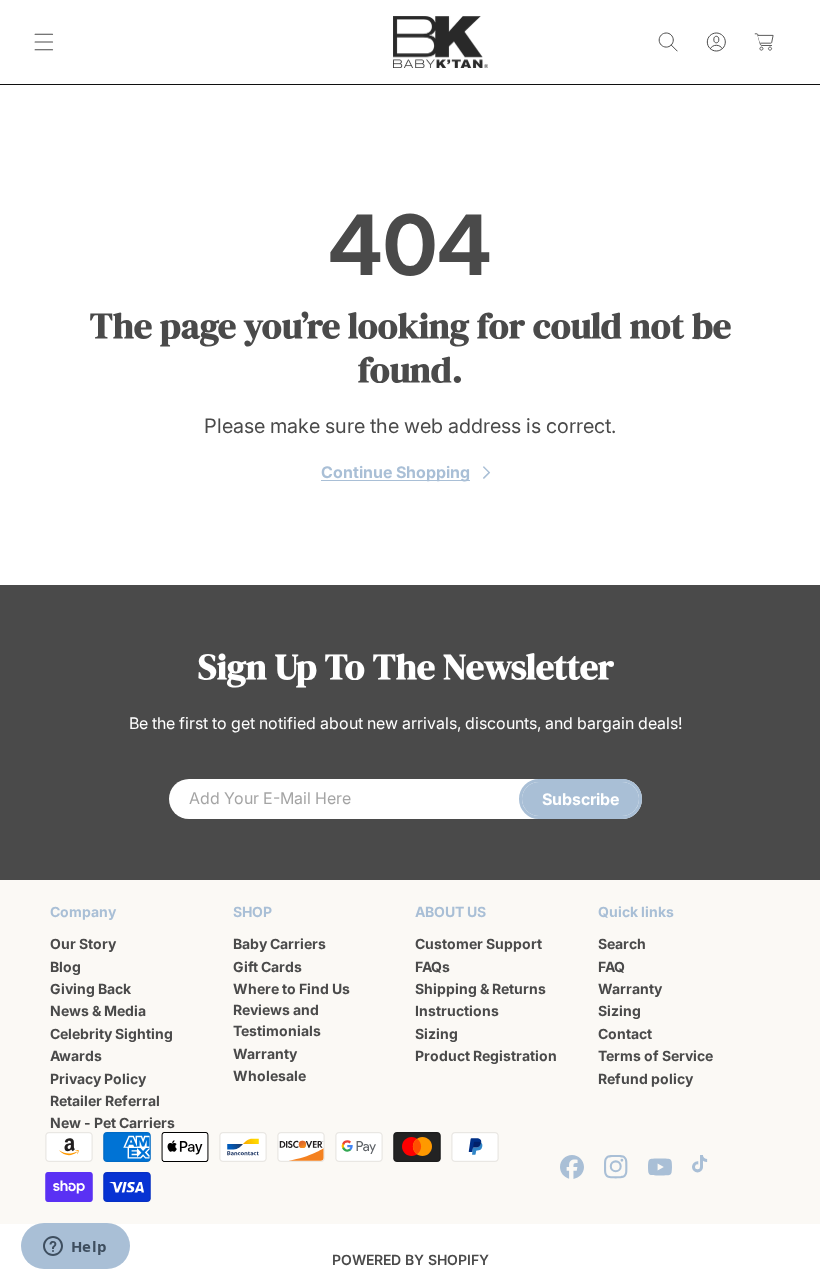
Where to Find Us (291, 988)
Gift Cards (267, 966)
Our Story (83, 943)
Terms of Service (655, 1055)
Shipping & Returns (480, 988)
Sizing (436, 1033)
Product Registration (486, 1055)
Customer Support (478, 943)
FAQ (611, 966)
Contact (625, 1033)
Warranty (265, 1053)
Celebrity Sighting (111, 1033)
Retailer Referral (105, 1100)
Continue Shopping (395, 472)
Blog (65, 966)
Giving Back (90, 988)
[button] (44, 42)
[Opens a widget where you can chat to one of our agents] (75, 1248)
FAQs (432, 966)
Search (622, 943)
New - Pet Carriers (112, 1122)
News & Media (98, 1010)
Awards (76, 1055)
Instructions (457, 1010)
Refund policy (645, 1078)
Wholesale (269, 1075)
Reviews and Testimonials (277, 1020)
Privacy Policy (98, 1078)
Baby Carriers (279, 943)
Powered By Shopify (410, 1259)
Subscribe (580, 799)
